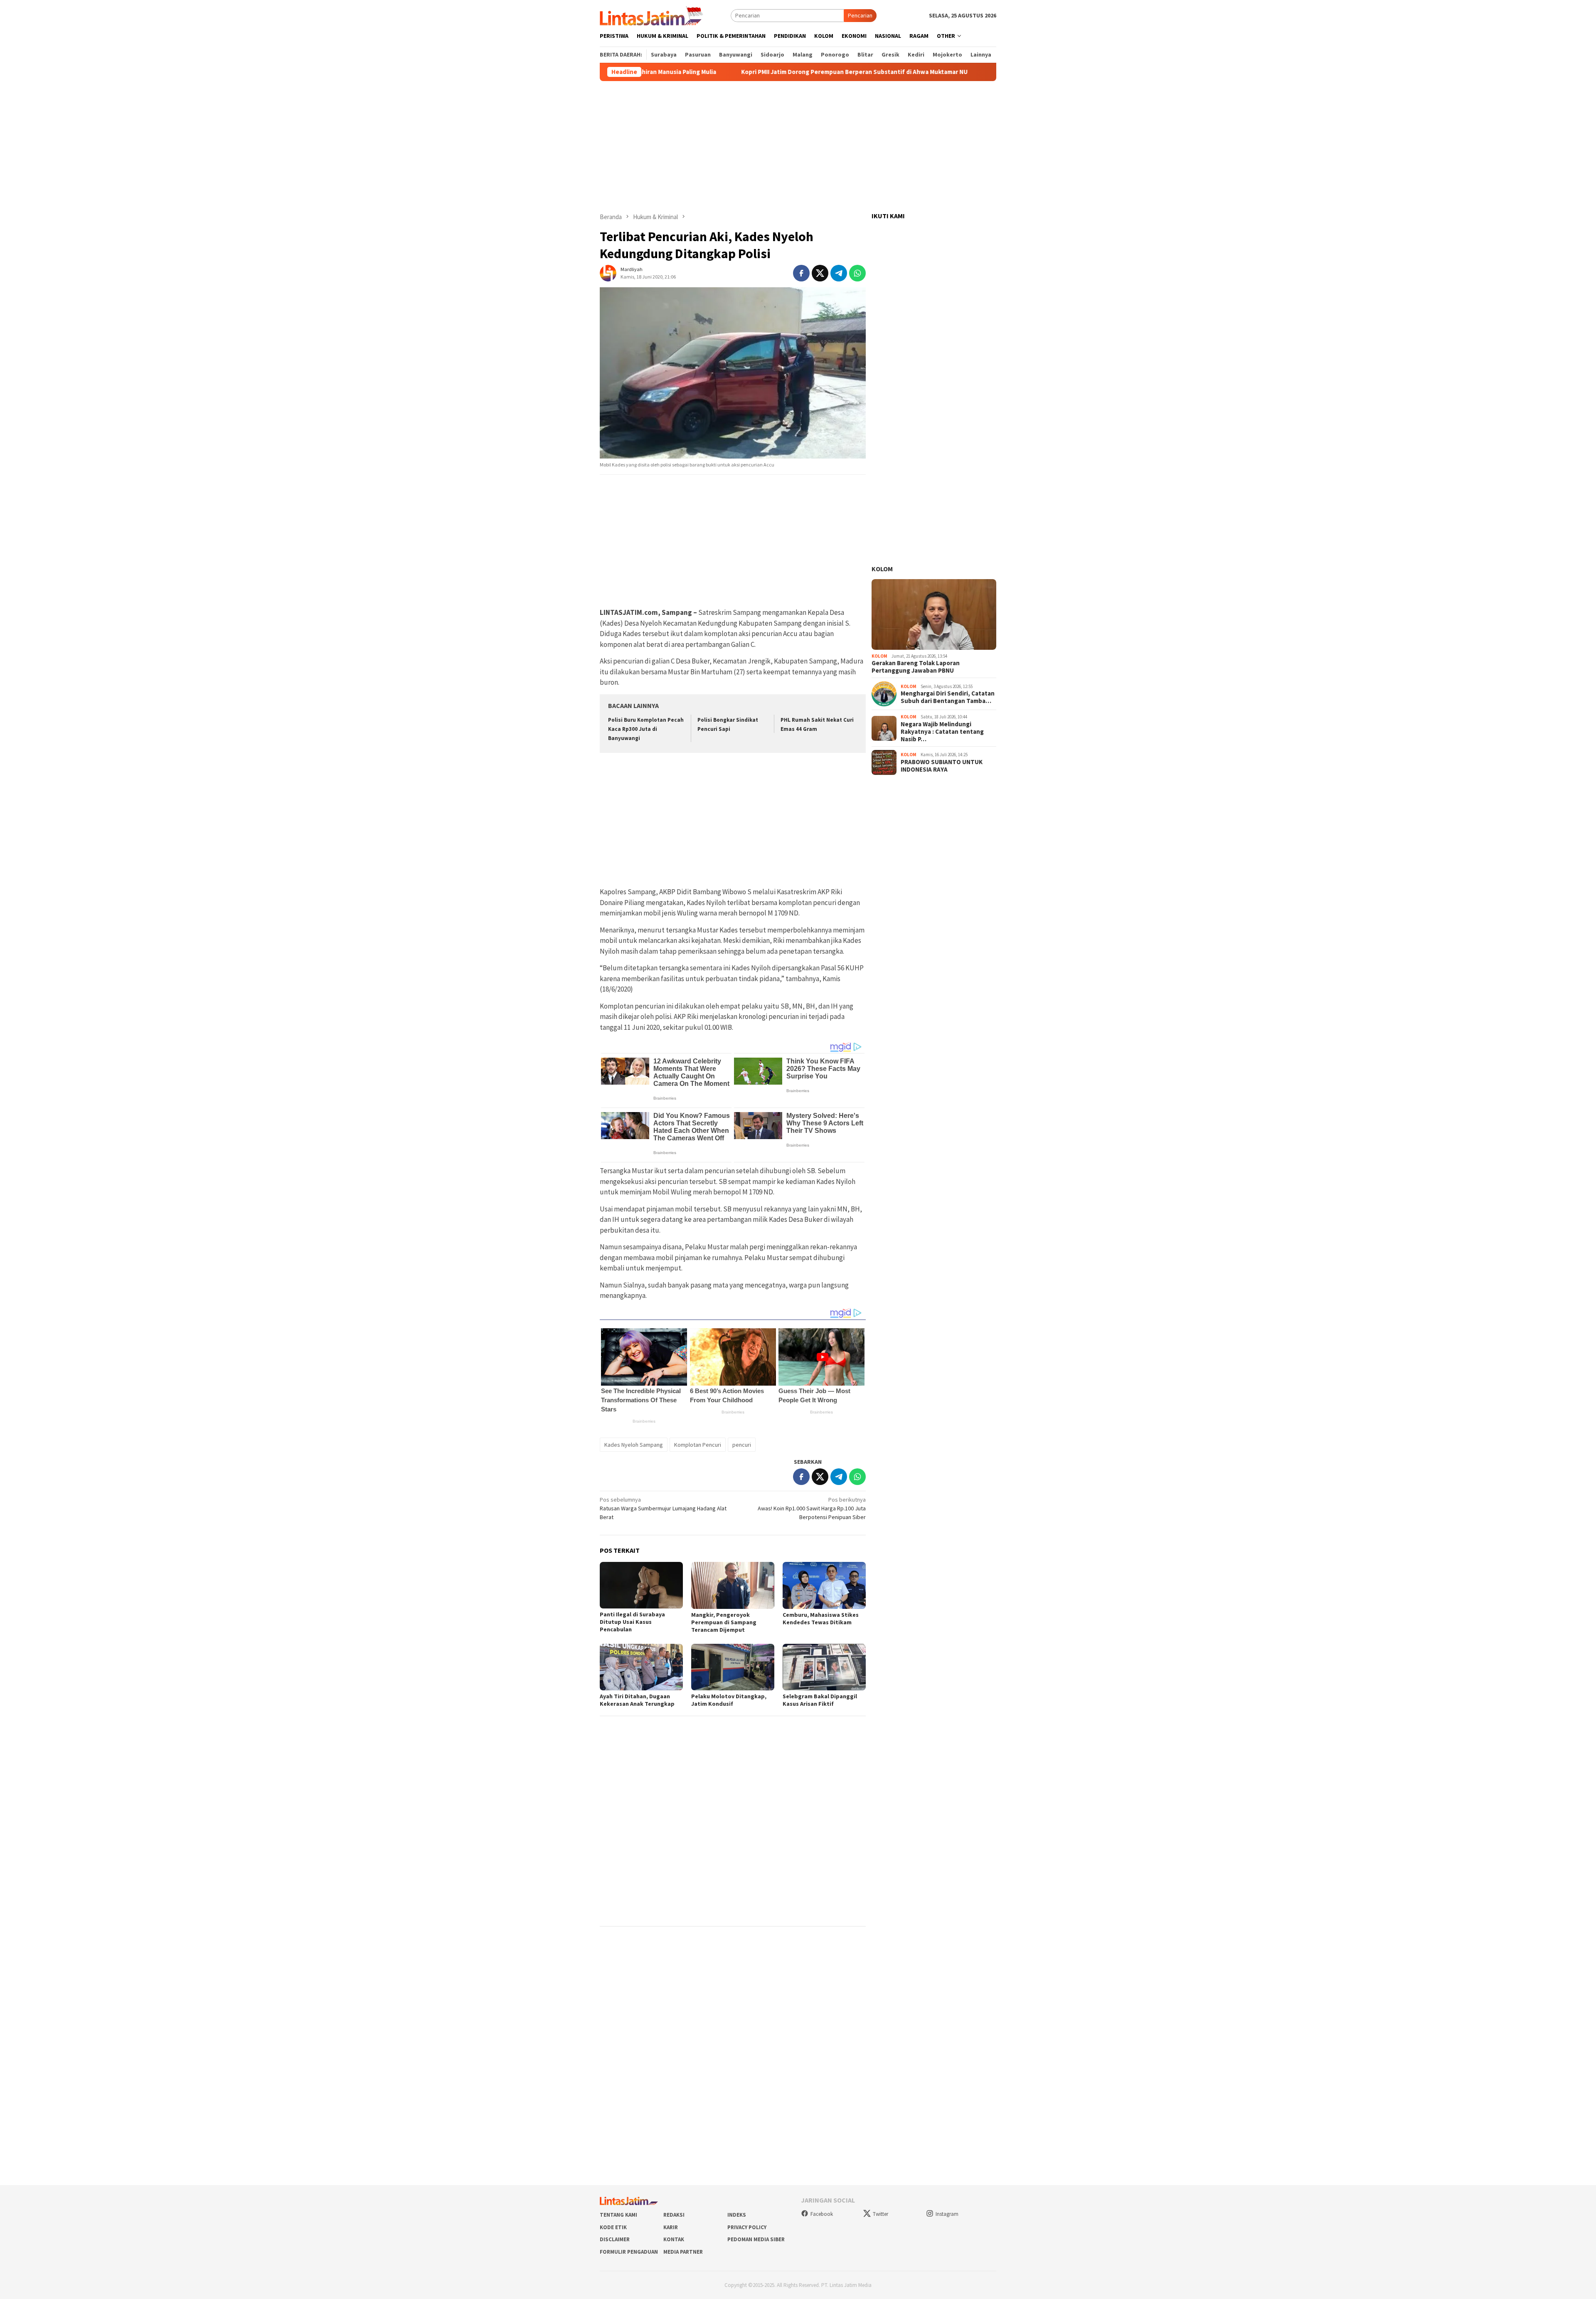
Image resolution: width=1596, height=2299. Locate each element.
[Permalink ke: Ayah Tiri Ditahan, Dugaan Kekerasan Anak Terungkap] (641, 1667)
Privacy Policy (747, 2227)
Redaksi (674, 2215)
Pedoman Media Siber (756, 2239)
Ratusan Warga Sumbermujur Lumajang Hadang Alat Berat (663, 1508)
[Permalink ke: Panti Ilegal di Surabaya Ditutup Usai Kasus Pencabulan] (641, 1585)
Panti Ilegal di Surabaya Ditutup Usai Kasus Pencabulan (632, 1622)
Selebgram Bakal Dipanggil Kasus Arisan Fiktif (820, 1700)
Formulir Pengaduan (629, 2252)
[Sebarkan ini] (801, 273)
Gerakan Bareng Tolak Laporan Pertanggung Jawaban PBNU (916, 667)
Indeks (737, 2215)
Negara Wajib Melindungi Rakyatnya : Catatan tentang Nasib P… (942, 732)
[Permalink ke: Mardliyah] (608, 272)
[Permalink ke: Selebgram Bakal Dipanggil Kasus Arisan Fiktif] (824, 1667)
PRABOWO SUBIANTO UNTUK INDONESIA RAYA (942, 766)
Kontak (674, 2239)
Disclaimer (615, 2239)
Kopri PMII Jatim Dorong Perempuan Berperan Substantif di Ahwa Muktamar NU (717, 72)
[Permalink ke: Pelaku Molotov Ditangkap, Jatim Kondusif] (733, 1667)
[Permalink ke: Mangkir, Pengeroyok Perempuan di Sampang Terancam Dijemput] (733, 1585)
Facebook (822, 2214)
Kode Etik (613, 2227)
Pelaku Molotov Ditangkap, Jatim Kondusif (729, 1700)
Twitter (881, 2214)
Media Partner (683, 2252)
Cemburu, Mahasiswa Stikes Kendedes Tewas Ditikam (821, 1618)
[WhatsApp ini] (857, 273)
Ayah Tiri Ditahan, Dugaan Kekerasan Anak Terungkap (637, 1700)
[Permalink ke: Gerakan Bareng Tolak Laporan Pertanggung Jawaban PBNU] (934, 614)
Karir (671, 2227)
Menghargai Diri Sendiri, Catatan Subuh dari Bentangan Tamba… (948, 698)
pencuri (742, 1445)
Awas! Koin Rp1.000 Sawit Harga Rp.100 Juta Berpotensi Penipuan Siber (812, 1508)
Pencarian (860, 15)
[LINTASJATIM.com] (653, 15)
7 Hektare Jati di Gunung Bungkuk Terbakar (918, 72)
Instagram (947, 2214)
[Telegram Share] (839, 273)
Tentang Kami (618, 2215)
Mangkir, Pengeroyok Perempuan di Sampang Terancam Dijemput (724, 1622)
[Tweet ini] (820, 273)
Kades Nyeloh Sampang (634, 1445)
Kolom (882, 569)
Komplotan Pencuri (698, 1445)
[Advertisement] (798, 147)
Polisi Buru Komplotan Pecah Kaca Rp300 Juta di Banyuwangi (646, 729)
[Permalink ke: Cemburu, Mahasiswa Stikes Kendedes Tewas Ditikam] (824, 1585)
